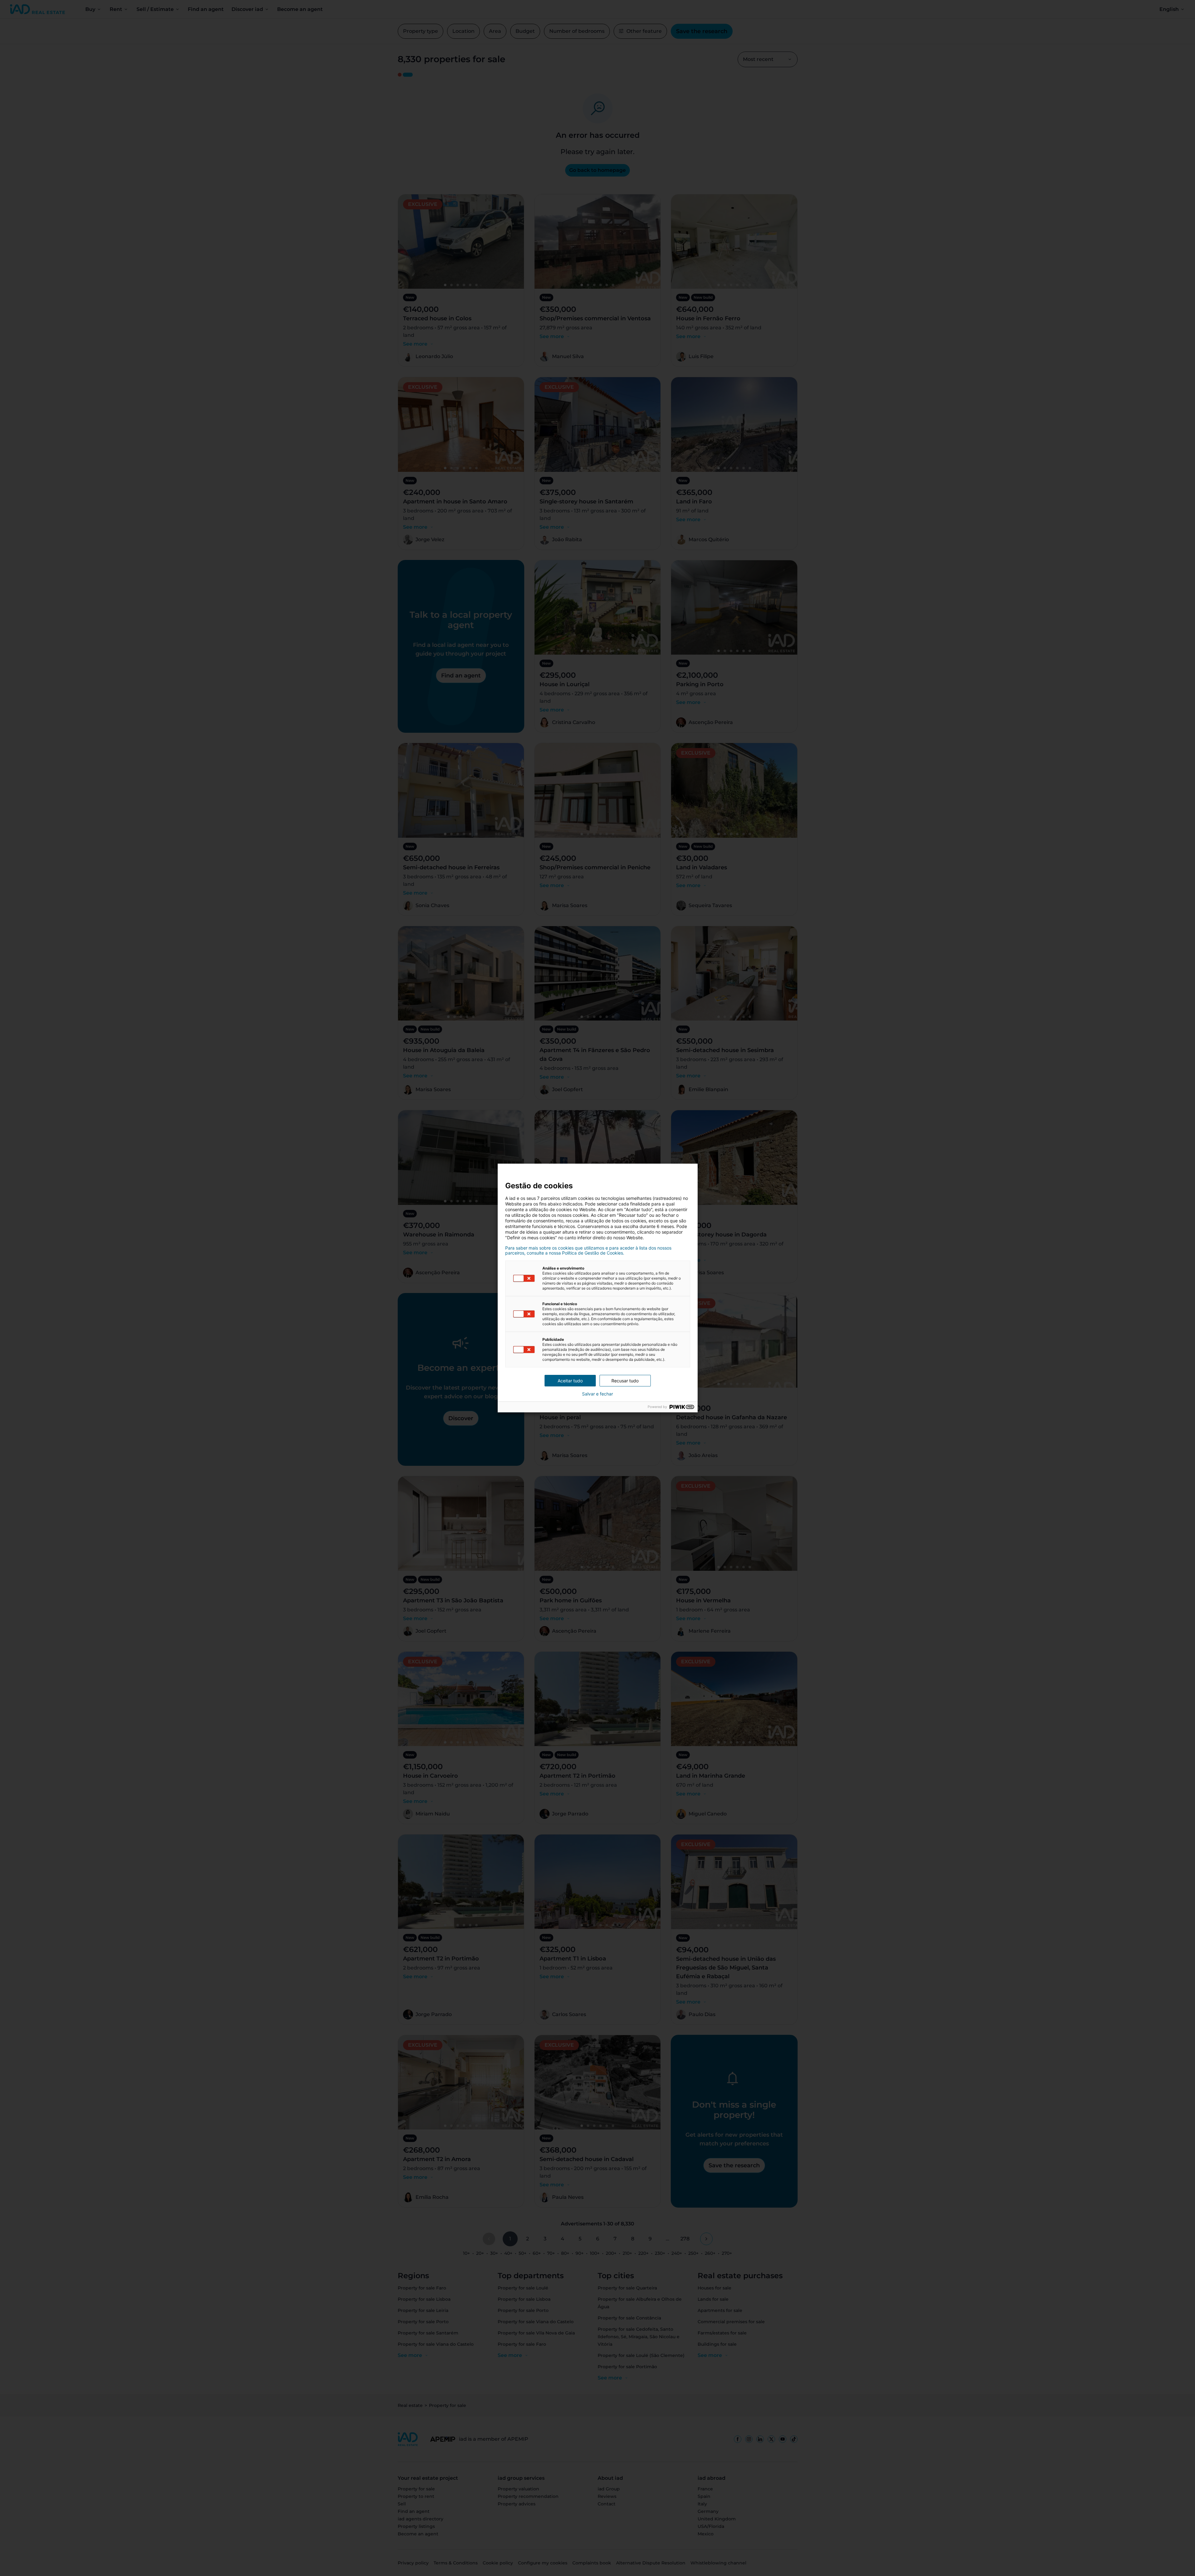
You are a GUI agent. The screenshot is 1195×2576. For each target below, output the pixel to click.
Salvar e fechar (597, 1394)
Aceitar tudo (570, 1381)
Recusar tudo (625, 1381)
